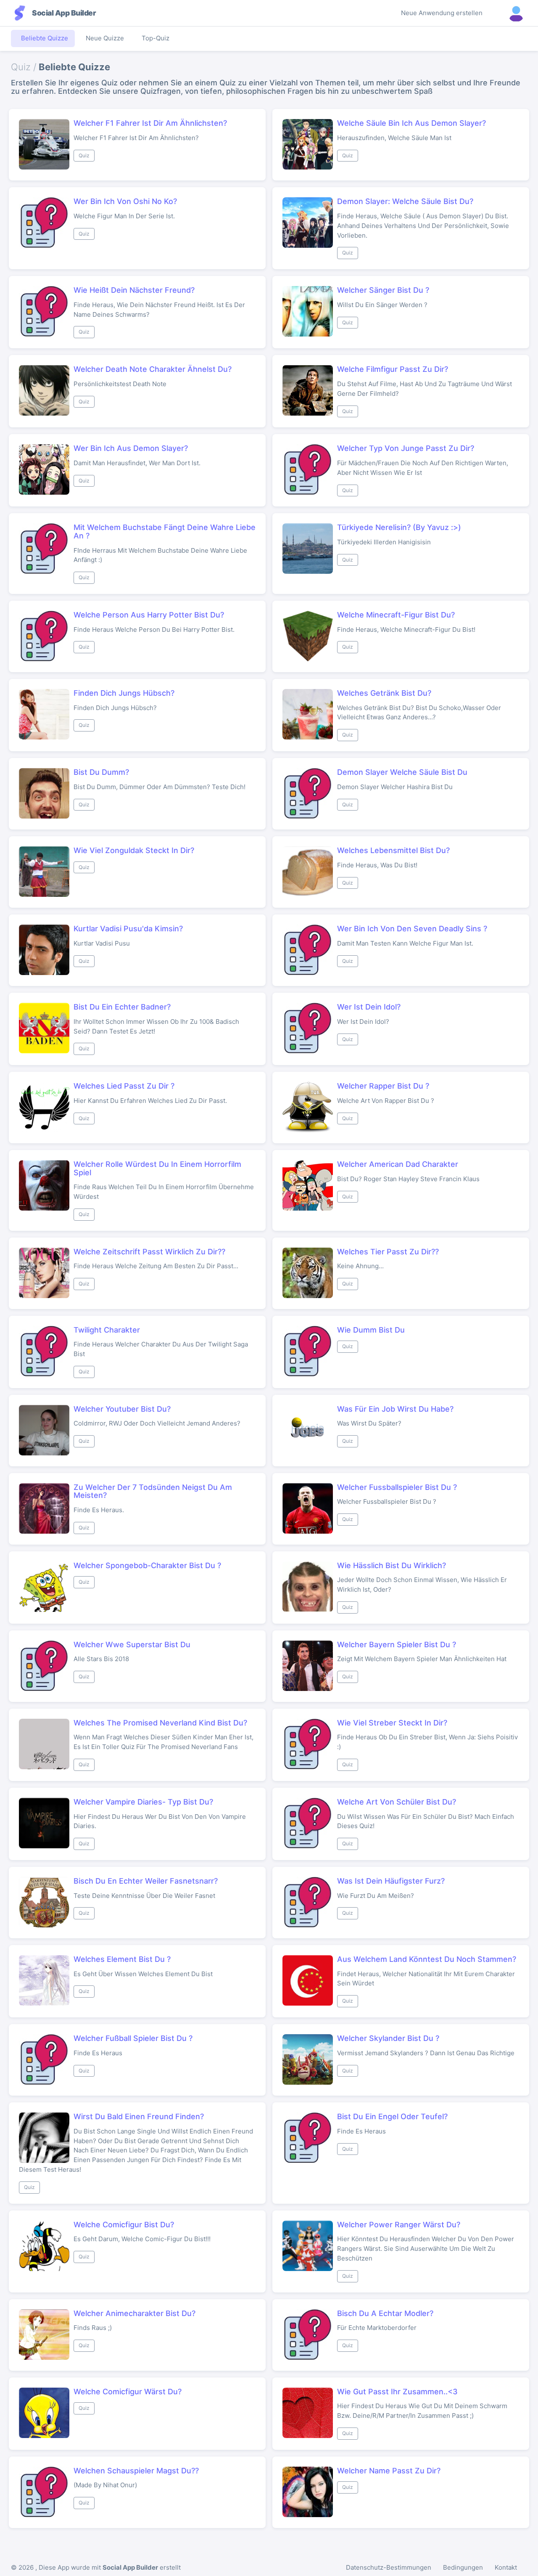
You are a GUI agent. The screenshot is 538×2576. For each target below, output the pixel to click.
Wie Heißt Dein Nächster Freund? (134, 290)
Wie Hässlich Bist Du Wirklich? (392, 1565)
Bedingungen (463, 2567)
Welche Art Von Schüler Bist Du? (397, 1802)
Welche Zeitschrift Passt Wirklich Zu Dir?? (149, 1252)
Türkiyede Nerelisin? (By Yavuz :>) (399, 527)
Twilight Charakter (107, 1330)
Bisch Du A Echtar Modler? (385, 2313)
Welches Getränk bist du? (384, 693)
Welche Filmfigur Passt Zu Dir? (393, 369)
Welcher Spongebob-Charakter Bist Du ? (147, 1565)
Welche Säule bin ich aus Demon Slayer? (411, 123)
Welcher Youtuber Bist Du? (122, 1409)
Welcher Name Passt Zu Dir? (389, 2471)
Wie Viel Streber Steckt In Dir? (392, 1723)
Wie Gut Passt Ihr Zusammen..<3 (397, 2392)
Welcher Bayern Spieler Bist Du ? (397, 1644)
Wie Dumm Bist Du (371, 1330)
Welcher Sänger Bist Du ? (383, 290)
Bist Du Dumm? (101, 772)
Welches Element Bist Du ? (122, 1959)
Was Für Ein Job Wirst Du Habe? (395, 1409)
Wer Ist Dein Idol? (369, 1007)
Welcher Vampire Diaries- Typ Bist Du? (143, 1802)
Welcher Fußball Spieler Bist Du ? (133, 2038)
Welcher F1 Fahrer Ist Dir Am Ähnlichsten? (150, 123)
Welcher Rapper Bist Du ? (383, 1086)
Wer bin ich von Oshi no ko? (125, 201)
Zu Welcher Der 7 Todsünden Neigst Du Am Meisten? (153, 1491)
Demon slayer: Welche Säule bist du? (405, 201)
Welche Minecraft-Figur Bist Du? (396, 615)
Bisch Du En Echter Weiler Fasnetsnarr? (146, 1881)
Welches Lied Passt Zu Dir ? (124, 1086)
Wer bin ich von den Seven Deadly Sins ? (412, 929)
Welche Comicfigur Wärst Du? (128, 2392)
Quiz (84, 155)
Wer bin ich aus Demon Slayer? (131, 448)
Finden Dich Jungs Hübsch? (124, 693)
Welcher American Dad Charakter (398, 1164)
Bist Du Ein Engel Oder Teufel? (392, 2116)
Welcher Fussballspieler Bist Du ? (397, 1487)
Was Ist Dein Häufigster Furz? (391, 1881)
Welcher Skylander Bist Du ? (388, 2038)
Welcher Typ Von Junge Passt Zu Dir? (406, 448)
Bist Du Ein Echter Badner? (122, 1007)
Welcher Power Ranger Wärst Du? (399, 2225)
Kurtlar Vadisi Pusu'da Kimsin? (128, 929)
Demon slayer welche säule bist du (402, 772)
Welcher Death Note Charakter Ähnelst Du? (153, 369)
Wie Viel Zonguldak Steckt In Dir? (134, 850)
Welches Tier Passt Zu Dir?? (388, 1252)
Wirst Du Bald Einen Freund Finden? (139, 2116)
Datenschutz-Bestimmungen (389, 2567)
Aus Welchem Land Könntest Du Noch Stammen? (427, 1959)
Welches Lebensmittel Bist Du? (393, 850)
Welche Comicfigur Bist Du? (124, 2225)
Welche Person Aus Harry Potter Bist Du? (149, 615)
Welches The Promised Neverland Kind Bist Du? (160, 1723)
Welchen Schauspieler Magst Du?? (136, 2471)
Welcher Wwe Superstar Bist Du (132, 1644)
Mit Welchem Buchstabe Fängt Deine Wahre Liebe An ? (165, 531)
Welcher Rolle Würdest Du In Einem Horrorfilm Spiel (157, 1168)
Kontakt (506, 2567)
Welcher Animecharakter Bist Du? (134, 2313)
